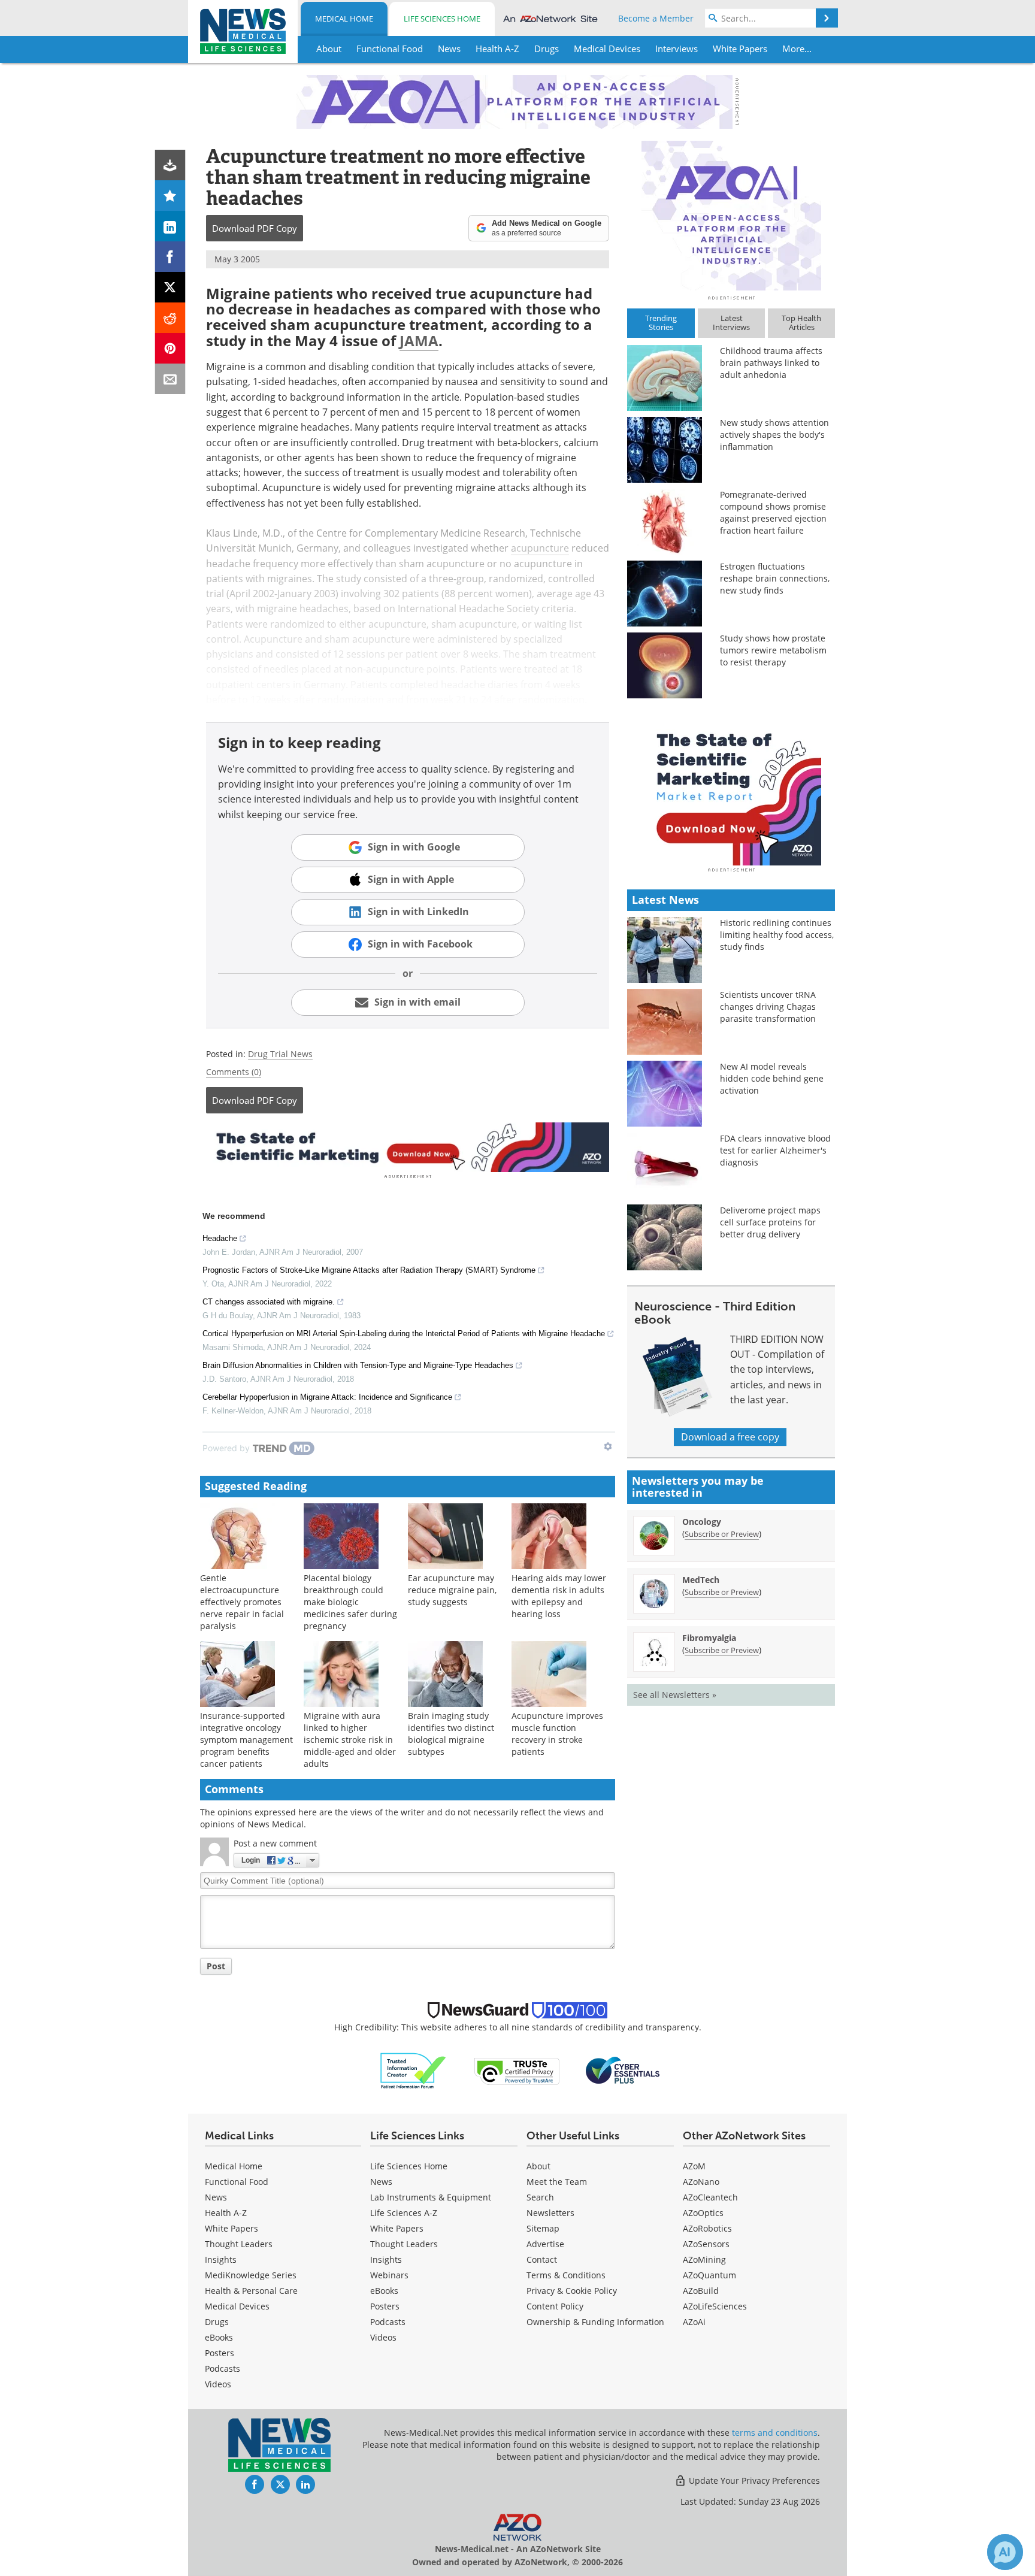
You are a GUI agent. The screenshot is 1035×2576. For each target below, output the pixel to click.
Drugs (217, 2322)
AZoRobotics (707, 2228)
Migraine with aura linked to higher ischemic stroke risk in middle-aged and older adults (350, 1740)
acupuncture (540, 548)
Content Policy (555, 2306)
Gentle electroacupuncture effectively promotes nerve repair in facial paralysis (242, 1602)
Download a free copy (730, 1437)
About (538, 2166)
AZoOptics (703, 2213)
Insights (221, 2259)
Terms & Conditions (566, 2275)
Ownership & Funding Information (595, 2322)
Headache (220, 1238)
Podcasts (223, 2368)
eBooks (219, 2337)
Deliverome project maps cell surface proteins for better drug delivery (770, 1222)
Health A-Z (226, 2213)
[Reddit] (170, 318)
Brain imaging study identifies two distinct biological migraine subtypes (451, 1734)
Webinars (389, 2275)
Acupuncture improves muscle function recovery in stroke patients (557, 1734)
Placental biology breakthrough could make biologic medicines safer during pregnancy (350, 1602)
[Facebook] (170, 257)
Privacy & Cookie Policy (572, 2291)
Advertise (545, 2244)
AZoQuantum (709, 2275)
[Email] (170, 379)
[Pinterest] (170, 348)
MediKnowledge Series (251, 2275)
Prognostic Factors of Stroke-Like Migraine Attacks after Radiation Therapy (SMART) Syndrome (369, 1270)
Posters (220, 2353)
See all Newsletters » (675, 1695)
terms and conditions (775, 2433)
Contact (542, 2259)
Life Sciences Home (442, 19)
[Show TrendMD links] (608, 1446)
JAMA (419, 340)
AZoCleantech (710, 2197)
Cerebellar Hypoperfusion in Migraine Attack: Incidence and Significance (327, 1397)
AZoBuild (701, 2291)
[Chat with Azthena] (1005, 2552)
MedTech (701, 1580)
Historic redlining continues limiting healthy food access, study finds (777, 935)
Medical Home (344, 19)
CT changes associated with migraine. (269, 1302)
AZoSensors (706, 2244)
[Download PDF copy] (170, 165)
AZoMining (704, 2259)
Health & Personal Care (251, 2291)
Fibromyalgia (709, 1638)
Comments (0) (234, 1072)
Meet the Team (557, 2182)
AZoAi (694, 2322)
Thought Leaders (239, 2244)
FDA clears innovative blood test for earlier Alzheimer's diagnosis (775, 1150)
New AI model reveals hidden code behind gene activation (772, 1078)
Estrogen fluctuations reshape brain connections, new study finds (775, 578)
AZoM (694, 2166)
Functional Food (237, 2182)
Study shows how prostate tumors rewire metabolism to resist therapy (773, 650)
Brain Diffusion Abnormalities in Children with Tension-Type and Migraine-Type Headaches (358, 1365)
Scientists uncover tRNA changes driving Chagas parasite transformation (768, 1007)
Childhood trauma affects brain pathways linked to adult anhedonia (771, 363)
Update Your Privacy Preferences (753, 2480)
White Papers (231, 2228)
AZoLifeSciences (715, 2306)
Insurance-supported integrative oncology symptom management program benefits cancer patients (246, 1740)
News (216, 2197)
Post (216, 1966)
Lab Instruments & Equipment (431, 2197)
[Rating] (170, 196)
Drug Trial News (280, 1054)
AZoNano (701, 2182)
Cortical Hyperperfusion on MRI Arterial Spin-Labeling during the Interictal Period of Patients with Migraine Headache (404, 1334)
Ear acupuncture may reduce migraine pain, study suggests (452, 1590)
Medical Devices (237, 2306)
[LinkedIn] (170, 226)
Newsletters (550, 2213)
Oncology (702, 1522)
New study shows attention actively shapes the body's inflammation (774, 435)
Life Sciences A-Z (404, 2213)
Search (540, 2197)
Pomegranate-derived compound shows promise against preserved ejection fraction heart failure (773, 512)
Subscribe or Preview (722, 1534)
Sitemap (543, 2228)
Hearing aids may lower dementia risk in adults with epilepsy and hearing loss (559, 1596)
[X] (170, 287)
